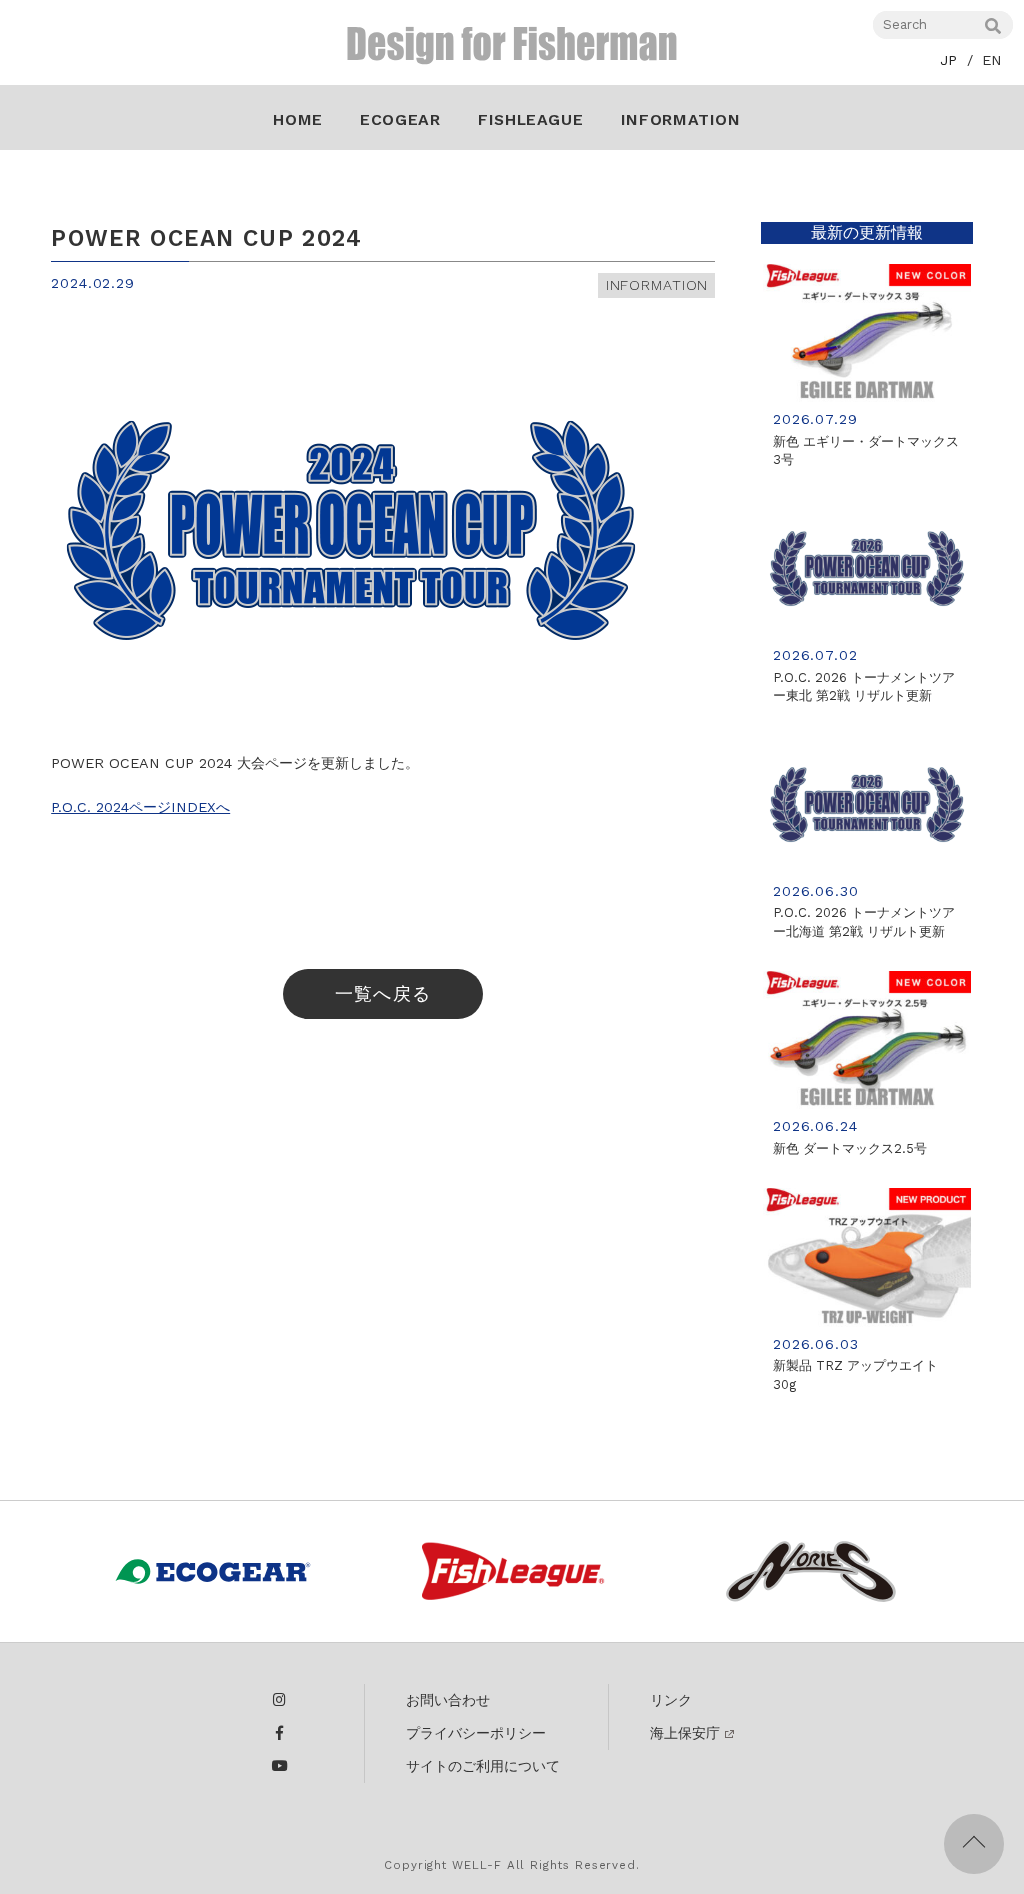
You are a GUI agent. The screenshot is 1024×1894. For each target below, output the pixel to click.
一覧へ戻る (382, 993)
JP (948, 60)
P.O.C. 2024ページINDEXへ (140, 807)
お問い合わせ (448, 1700)
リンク (671, 1700)
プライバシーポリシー (476, 1733)
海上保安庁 (685, 1733)
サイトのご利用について (483, 1766)
